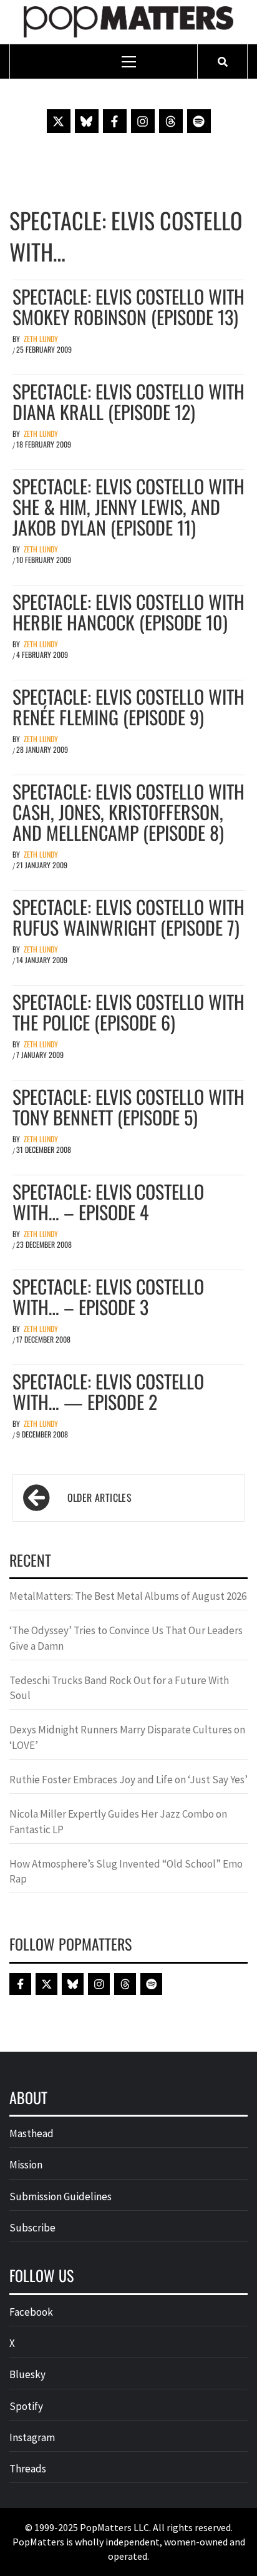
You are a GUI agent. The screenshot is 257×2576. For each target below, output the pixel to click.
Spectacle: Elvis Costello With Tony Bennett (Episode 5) (128, 1107)
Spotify (26, 2406)
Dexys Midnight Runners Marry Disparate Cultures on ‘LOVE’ (127, 1737)
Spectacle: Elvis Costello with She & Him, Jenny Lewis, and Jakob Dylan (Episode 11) (128, 507)
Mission (26, 2165)
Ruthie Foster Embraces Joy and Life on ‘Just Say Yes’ (128, 1780)
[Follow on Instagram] (143, 121)
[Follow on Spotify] (199, 121)
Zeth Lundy (41, 339)
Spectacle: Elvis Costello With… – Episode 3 (108, 1296)
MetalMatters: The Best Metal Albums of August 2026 (128, 1596)
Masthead (32, 2133)
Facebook (31, 2312)
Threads (28, 2469)
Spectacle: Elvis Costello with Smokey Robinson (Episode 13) (128, 306)
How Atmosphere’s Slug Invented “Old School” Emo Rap (126, 1871)
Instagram (32, 2437)
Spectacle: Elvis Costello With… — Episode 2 (108, 1391)
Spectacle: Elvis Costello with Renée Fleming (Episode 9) (128, 707)
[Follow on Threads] (171, 121)
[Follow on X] (59, 121)
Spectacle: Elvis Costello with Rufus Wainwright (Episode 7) (128, 917)
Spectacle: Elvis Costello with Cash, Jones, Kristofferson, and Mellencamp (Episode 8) (128, 812)
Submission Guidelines (61, 2196)
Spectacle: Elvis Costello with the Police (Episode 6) (128, 1012)
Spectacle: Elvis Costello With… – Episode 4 (108, 1202)
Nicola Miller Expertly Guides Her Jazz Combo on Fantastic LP (118, 1821)
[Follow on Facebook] (115, 121)
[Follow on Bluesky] (87, 121)
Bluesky (27, 2374)
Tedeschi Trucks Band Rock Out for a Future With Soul (119, 1688)
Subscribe (32, 2228)
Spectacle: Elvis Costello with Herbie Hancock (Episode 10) (128, 612)
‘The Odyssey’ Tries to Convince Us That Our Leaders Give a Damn (126, 1638)
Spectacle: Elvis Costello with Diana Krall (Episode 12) (128, 401)
